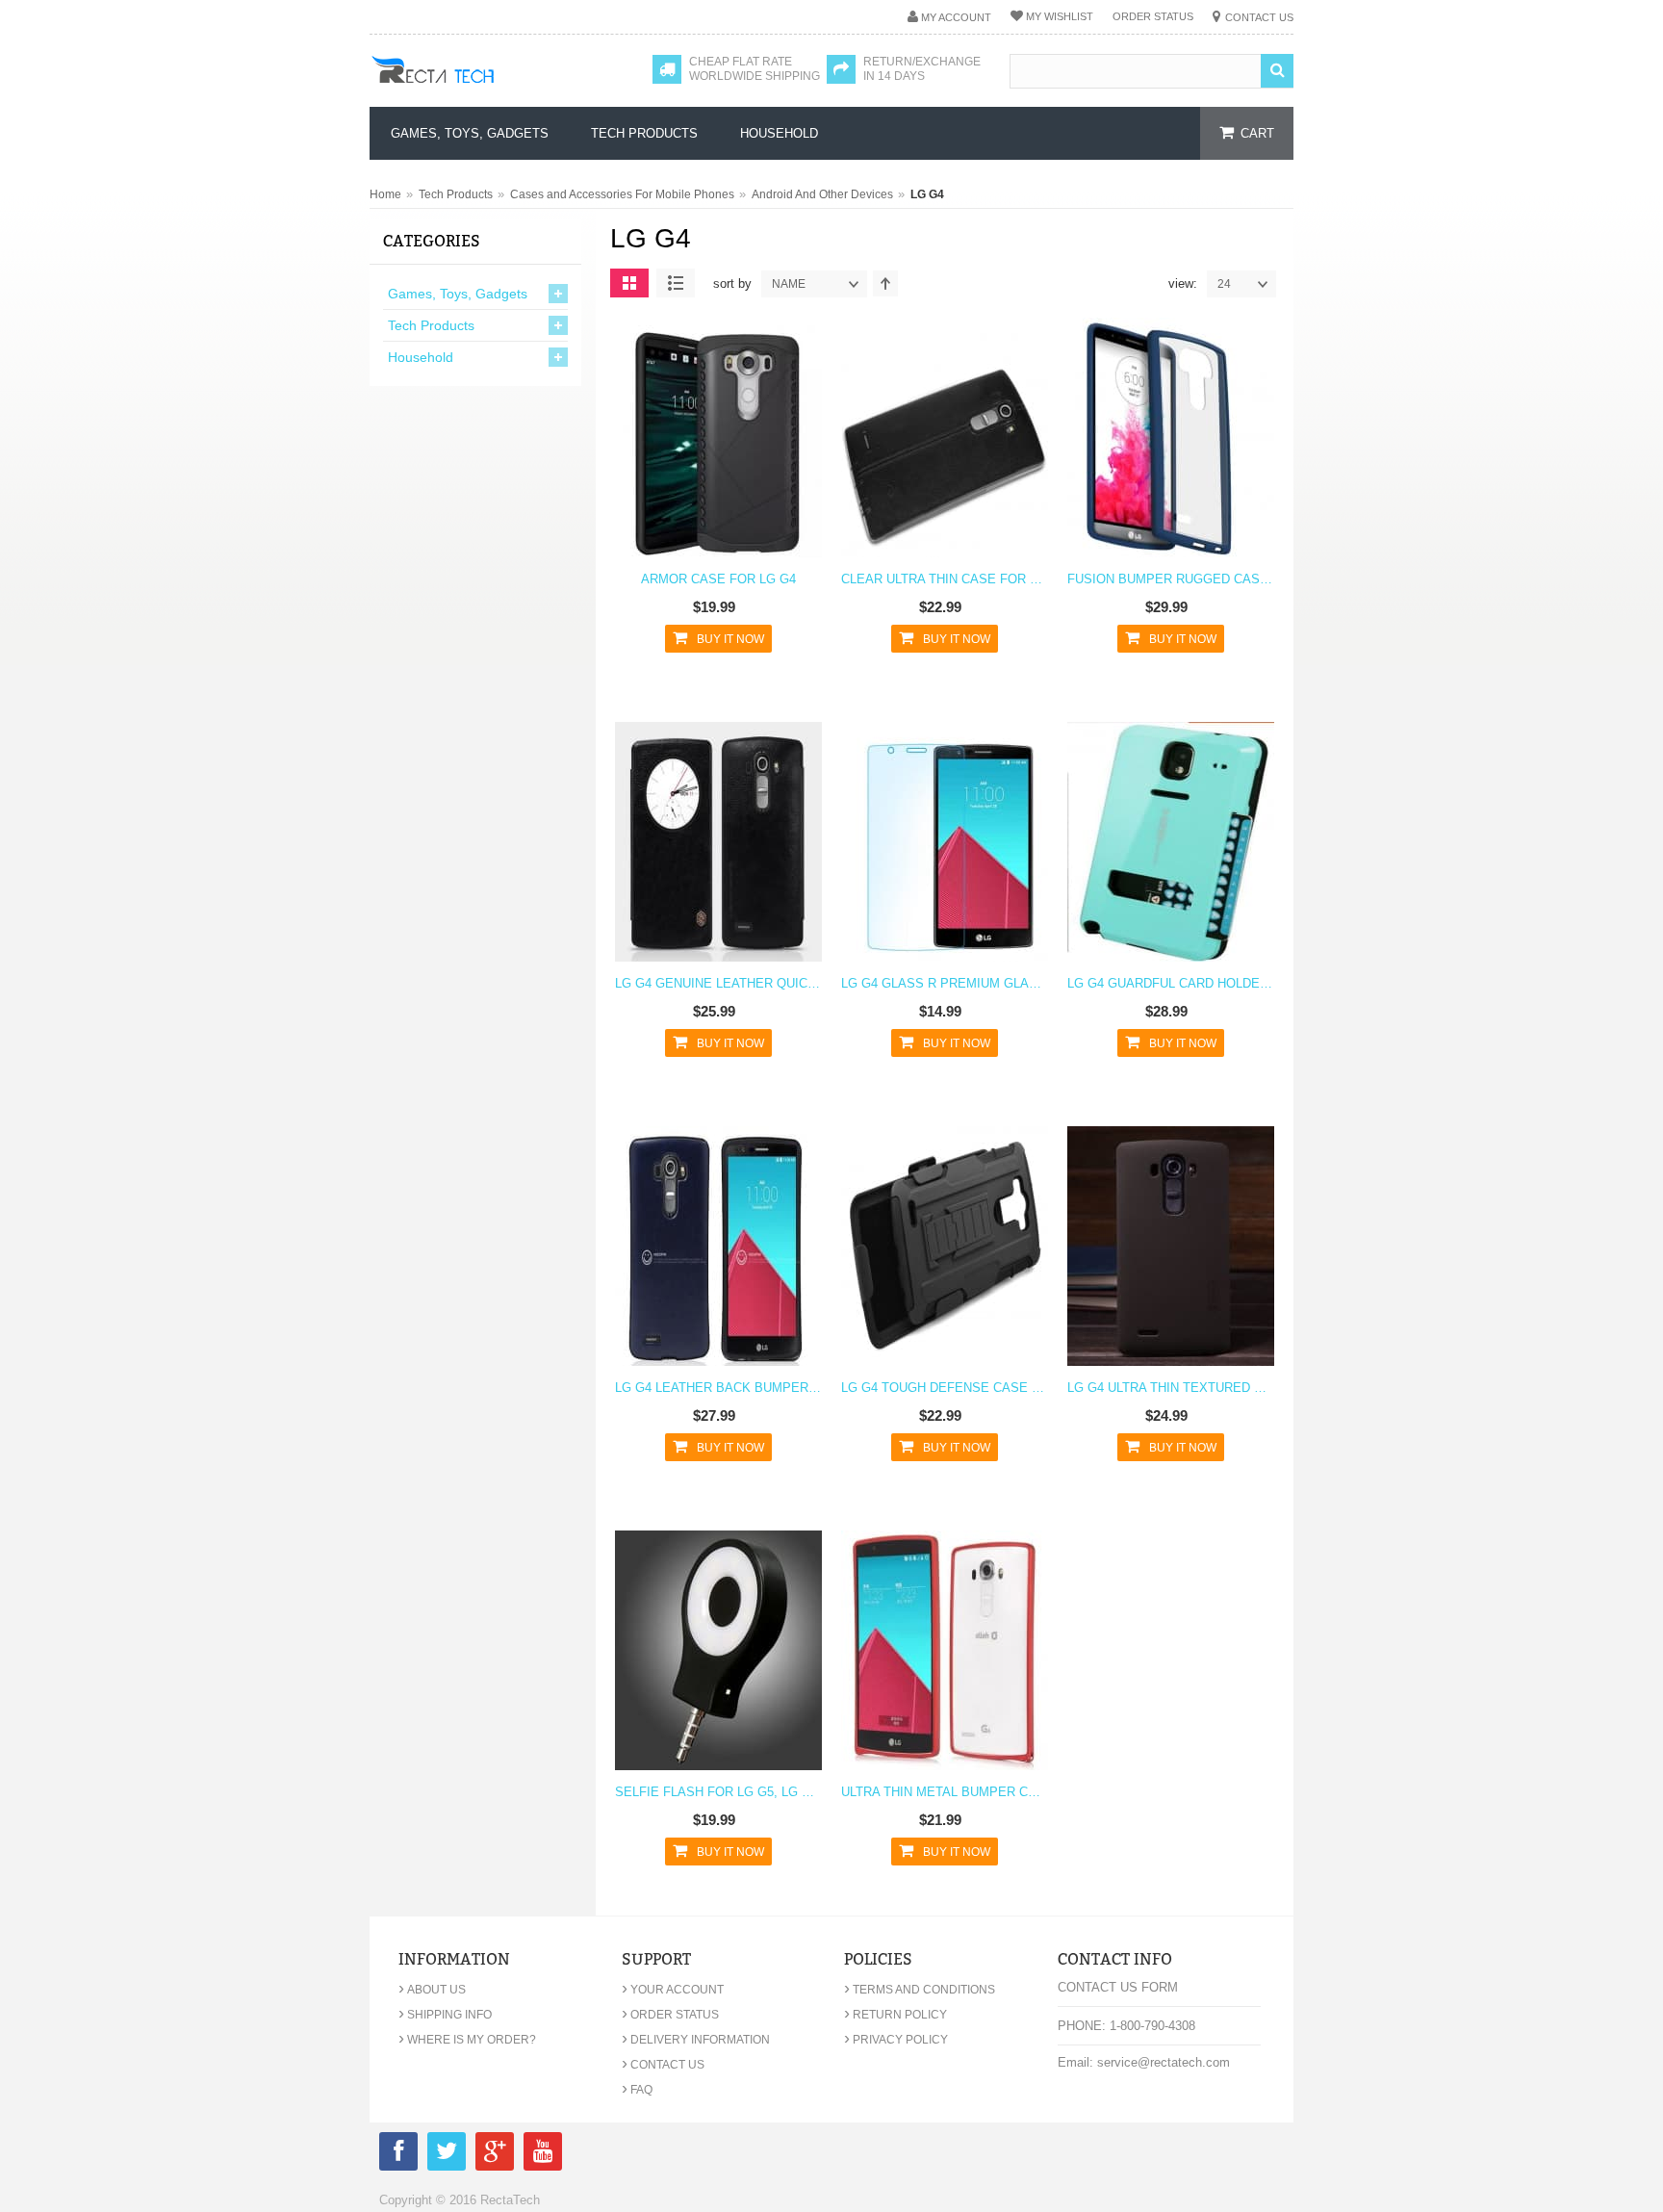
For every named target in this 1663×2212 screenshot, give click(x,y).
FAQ (637, 2090)
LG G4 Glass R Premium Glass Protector (945, 983)
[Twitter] (447, 2155)
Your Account (673, 1990)
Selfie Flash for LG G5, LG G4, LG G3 (718, 1792)
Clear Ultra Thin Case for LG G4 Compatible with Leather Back (945, 579)
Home (385, 194)
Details (714, 450)
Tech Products (456, 194)
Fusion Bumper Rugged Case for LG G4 (1171, 579)
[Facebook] (398, 2155)
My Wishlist (1060, 16)
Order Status (1153, 16)
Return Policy (895, 2015)
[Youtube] (543, 2155)
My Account (956, 17)
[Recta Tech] (476, 89)
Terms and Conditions (920, 1990)
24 (1224, 284)
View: (1183, 283)
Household (421, 357)
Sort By (732, 283)
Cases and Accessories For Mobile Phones (622, 194)
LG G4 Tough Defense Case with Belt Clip (945, 1388)
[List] (676, 283)
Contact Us (1259, 17)
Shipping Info (445, 2015)
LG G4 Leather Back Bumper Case (718, 1388)
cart (1257, 133)
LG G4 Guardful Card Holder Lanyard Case (1171, 983)
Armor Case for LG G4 (718, 579)
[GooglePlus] (495, 2155)
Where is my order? (467, 2040)
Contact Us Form (1118, 1987)
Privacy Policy (896, 2040)
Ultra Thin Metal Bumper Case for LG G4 (945, 1792)
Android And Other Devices (822, 194)
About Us (432, 1990)
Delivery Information (696, 2040)
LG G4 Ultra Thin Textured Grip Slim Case (1171, 1388)
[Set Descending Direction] (885, 283)
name (789, 284)
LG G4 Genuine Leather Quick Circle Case (718, 983)
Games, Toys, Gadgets (458, 294)
